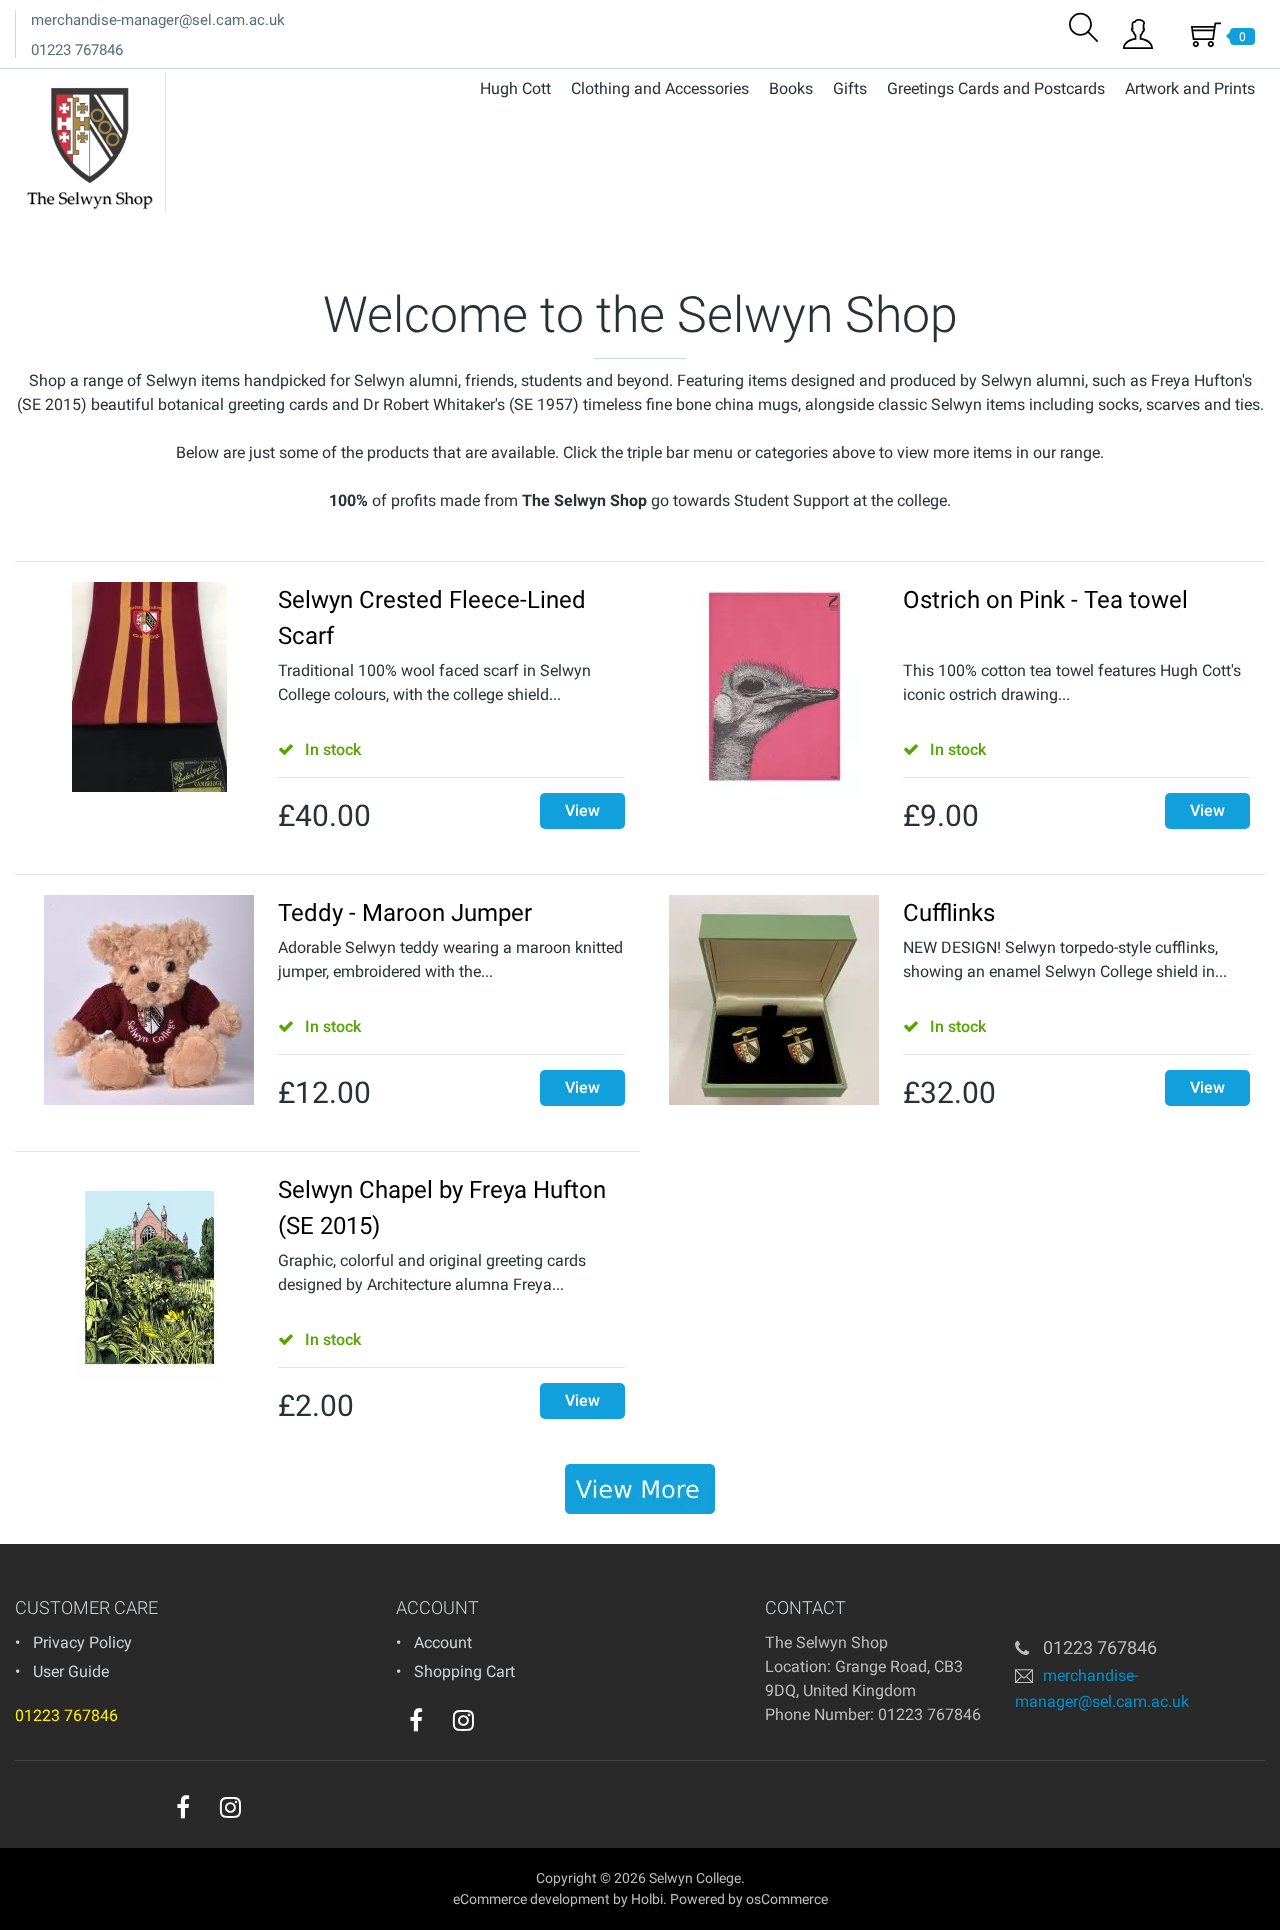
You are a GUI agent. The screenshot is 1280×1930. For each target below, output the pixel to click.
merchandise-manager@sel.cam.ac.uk (158, 20)
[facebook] (416, 1720)
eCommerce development (531, 1899)
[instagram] (463, 1720)
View (582, 810)
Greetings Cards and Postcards (996, 88)
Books (791, 88)
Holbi (647, 1899)
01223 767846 (77, 50)
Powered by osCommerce (749, 1899)
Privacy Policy (82, 1642)
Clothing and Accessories (660, 88)
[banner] (640, 1489)
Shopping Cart (464, 1671)
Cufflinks (949, 913)
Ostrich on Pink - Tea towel (1045, 600)
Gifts (850, 88)
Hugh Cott (515, 88)
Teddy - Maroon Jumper (405, 913)
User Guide (71, 1671)
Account (443, 1642)
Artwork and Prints (1190, 88)
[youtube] (504, 1725)
